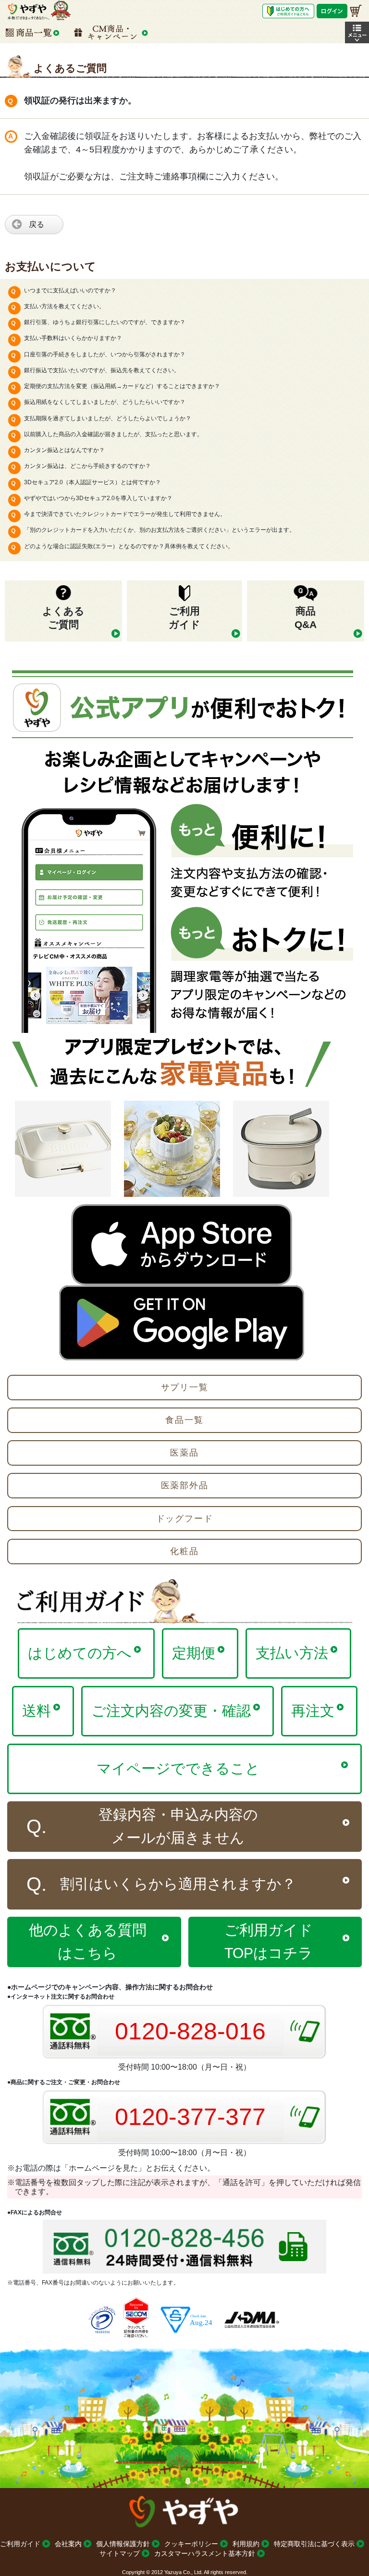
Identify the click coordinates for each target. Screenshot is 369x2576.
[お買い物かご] (356, 11)
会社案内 (68, 2544)
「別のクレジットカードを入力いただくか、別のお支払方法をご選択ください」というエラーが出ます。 (160, 530)
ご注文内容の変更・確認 (171, 1711)
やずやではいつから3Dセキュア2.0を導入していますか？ (98, 498)
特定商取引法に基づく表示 (314, 2544)
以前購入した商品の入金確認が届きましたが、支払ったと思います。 (113, 434)
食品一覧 (184, 1420)
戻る (37, 224)
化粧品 (184, 1551)
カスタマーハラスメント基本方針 (205, 2553)
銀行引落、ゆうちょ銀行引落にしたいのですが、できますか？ (105, 322)
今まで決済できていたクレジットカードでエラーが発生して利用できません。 (125, 514)
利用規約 (246, 2544)
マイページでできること (178, 1768)
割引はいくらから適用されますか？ (178, 1884)
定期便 (194, 1653)
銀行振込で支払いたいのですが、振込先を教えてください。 (102, 370)
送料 (37, 1711)
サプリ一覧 (185, 1387)
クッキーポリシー (191, 2544)
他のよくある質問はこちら (88, 1941)
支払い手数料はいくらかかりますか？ (73, 338)
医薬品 (184, 1453)
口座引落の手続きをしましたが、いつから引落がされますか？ (105, 354)
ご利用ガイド (20, 2544)
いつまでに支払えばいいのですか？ (70, 290)
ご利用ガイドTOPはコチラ (269, 1941)
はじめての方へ (80, 1653)
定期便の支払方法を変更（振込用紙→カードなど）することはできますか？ (122, 386)
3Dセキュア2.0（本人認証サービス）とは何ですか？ (92, 482)
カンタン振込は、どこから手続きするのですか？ (87, 466)
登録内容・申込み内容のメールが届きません (178, 1826)
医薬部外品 (185, 1485)
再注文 (313, 1711)
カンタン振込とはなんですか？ (64, 450)
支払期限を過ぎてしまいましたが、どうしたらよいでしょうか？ (108, 418)
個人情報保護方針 (123, 2544)
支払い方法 (292, 1653)
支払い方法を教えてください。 (64, 306)
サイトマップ (120, 2553)
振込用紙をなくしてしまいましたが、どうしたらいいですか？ (105, 402)
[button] (357, 32)
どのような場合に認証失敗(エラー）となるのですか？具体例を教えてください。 (129, 546)
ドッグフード (185, 1519)
